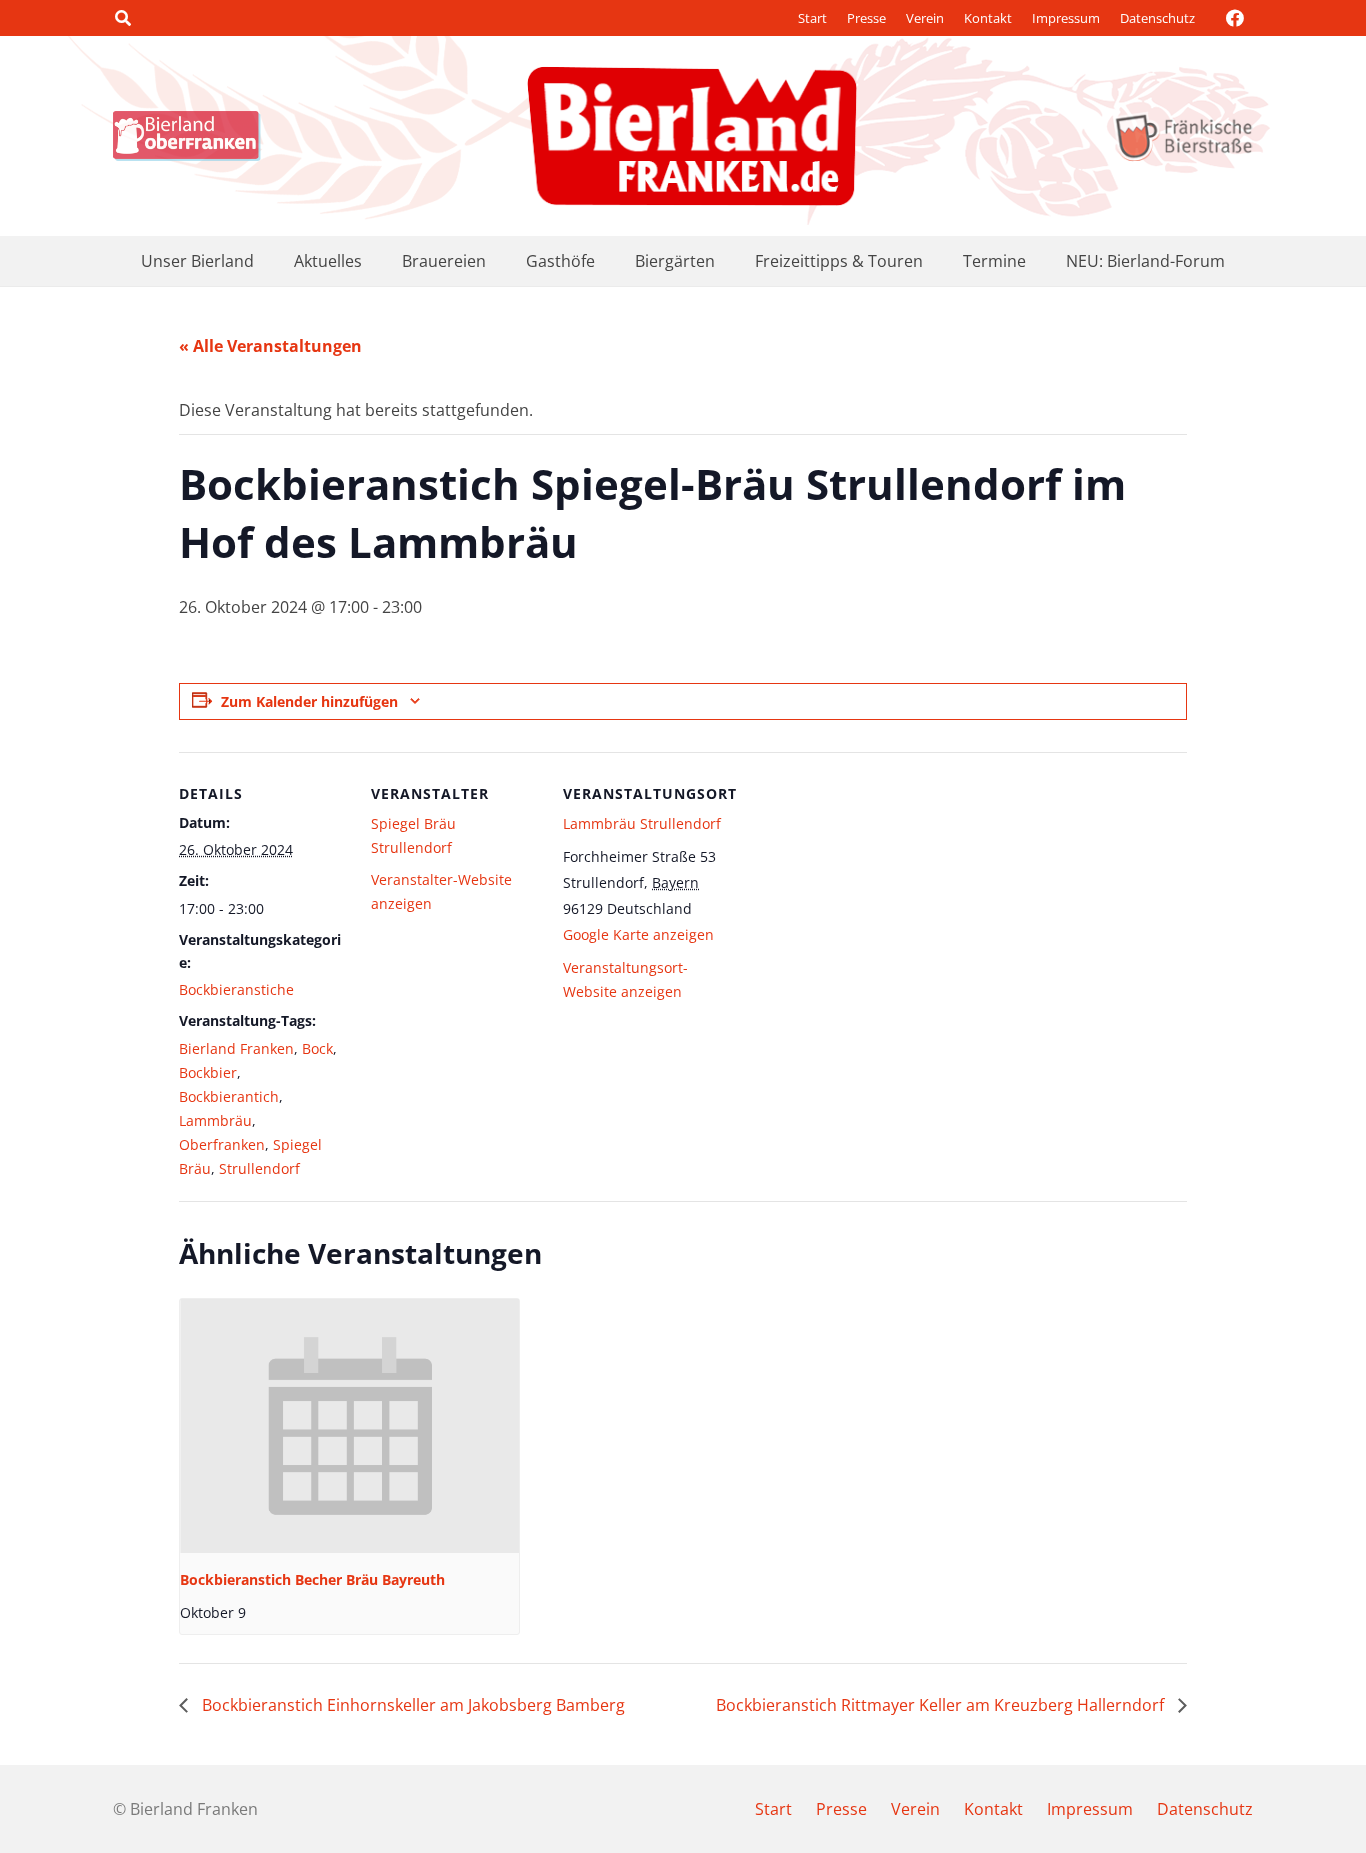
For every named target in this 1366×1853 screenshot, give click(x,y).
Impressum (1066, 18)
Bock (317, 1048)
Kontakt (988, 18)
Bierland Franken (236, 1048)
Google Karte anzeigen (638, 934)
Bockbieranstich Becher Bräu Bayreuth (312, 1579)
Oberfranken (222, 1144)
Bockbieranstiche (236, 989)
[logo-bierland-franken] (692, 136)
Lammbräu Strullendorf (642, 823)
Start (812, 18)
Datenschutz (1157, 18)
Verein (925, 18)
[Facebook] (1235, 18)
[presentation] (349, 1426)
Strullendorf (259, 1168)
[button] (122, 18)
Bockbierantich (229, 1096)
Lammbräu (215, 1120)
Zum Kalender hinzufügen (309, 701)
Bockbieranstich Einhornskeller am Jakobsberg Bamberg (411, 1705)
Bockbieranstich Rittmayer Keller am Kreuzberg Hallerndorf (942, 1705)
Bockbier (208, 1072)
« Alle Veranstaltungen (270, 346)
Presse (866, 18)
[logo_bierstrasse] (1182, 136)
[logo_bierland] (192, 136)
